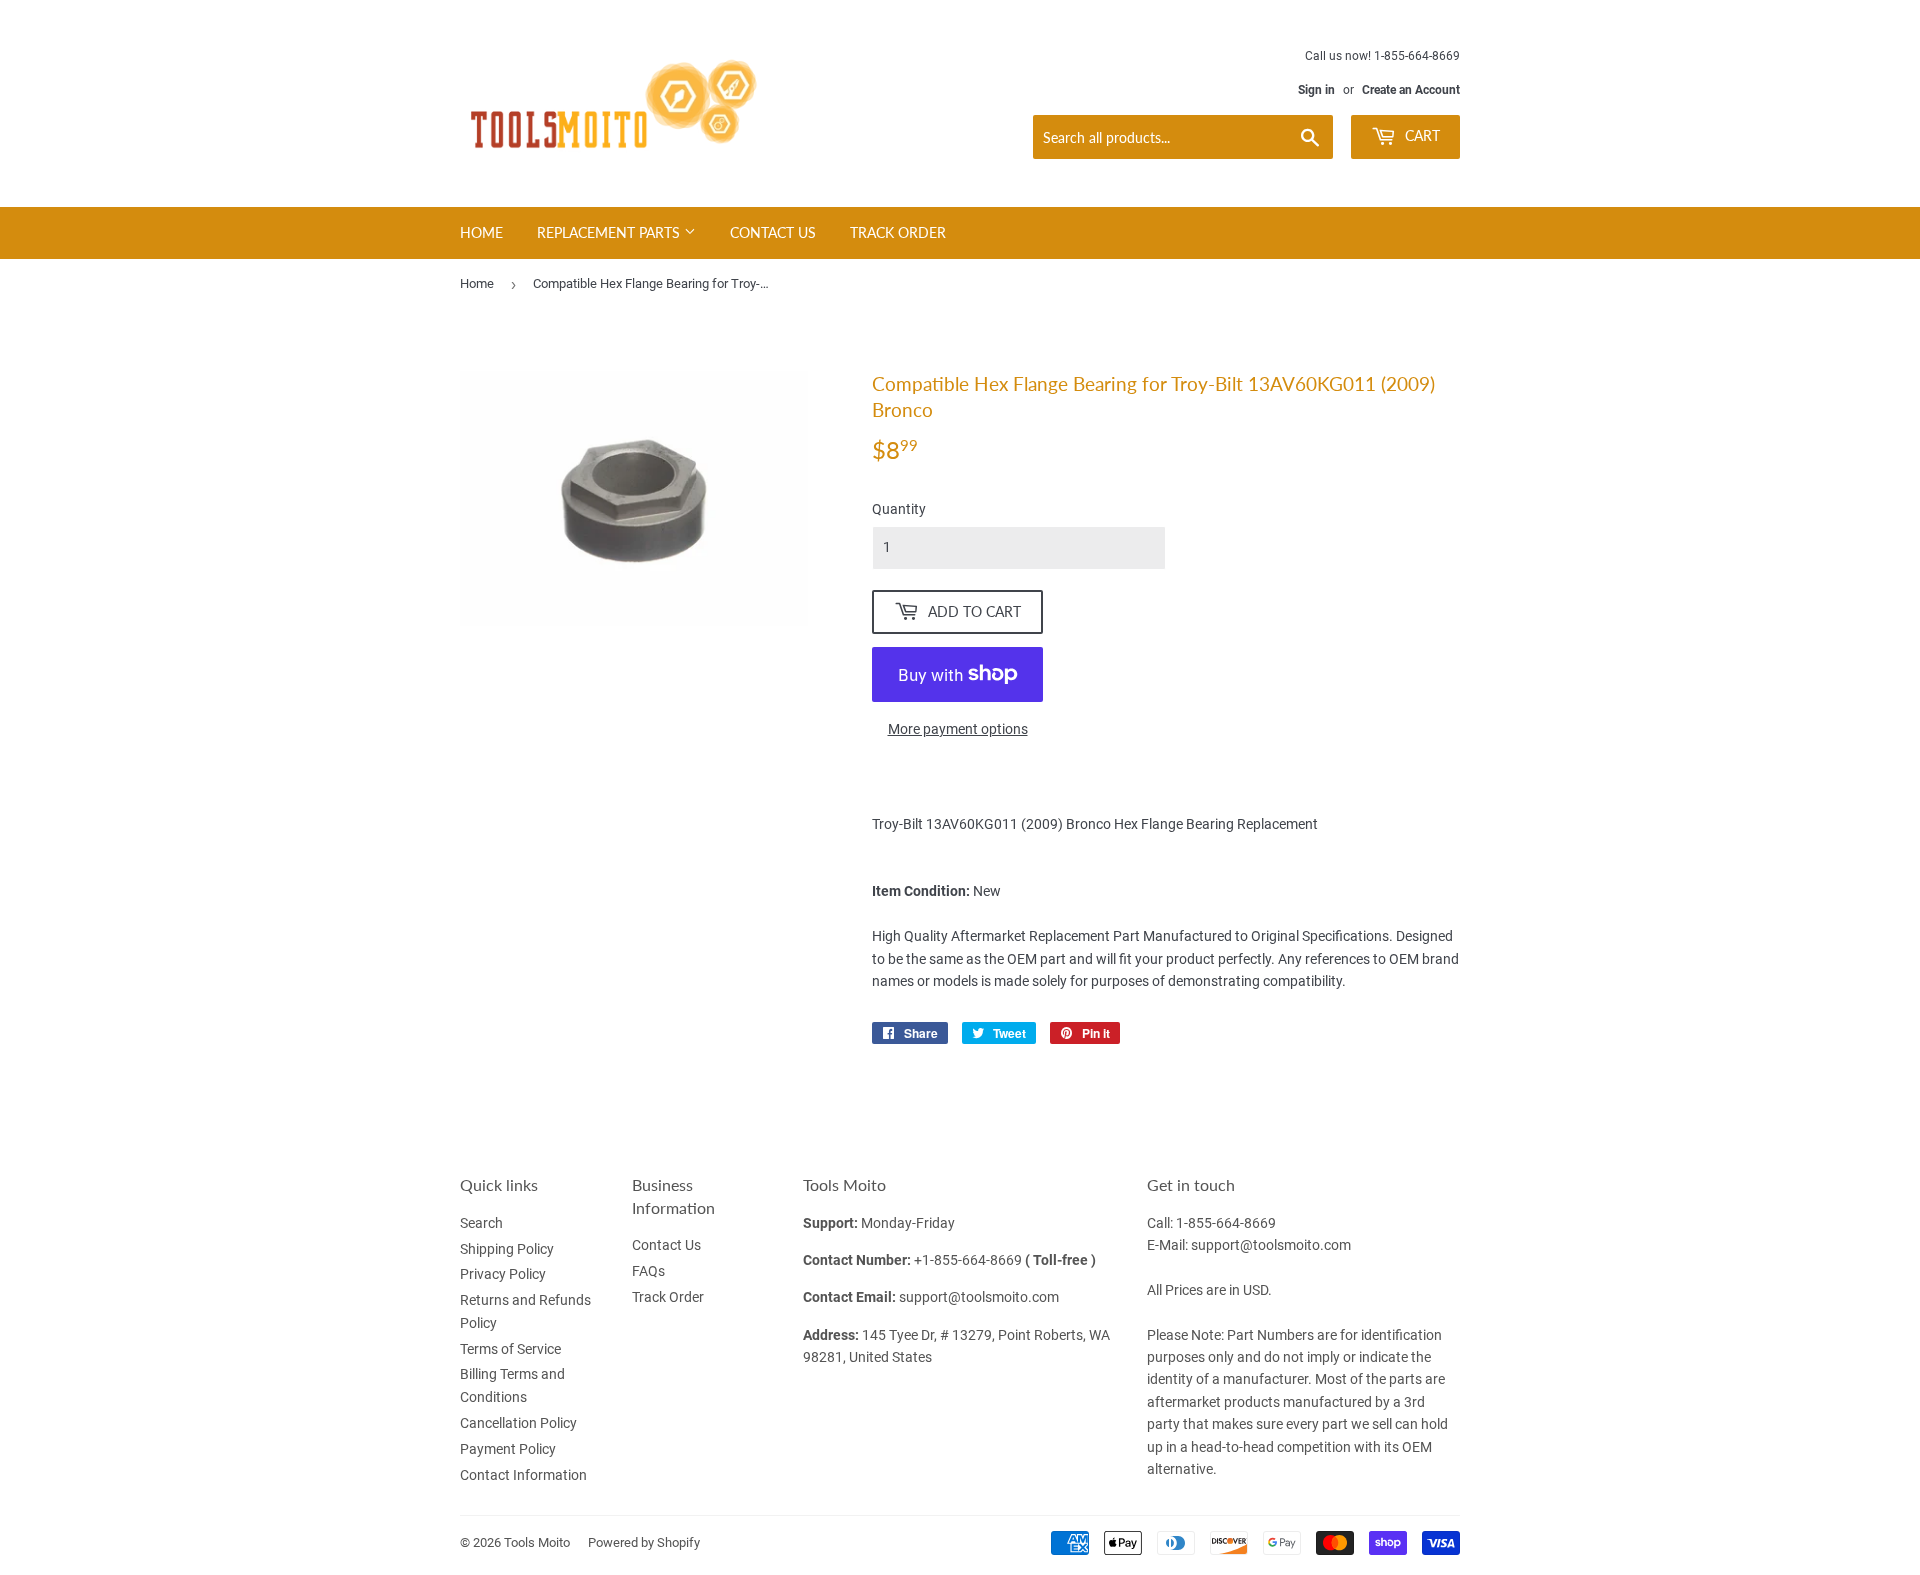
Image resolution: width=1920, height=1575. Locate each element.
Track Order (898, 232)
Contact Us (773, 232)
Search (481, 1223)
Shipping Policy (507, 1249)
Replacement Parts (610, 232)
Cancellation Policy (518, 1423)
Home (481, 232)
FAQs (648, 1271)
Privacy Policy (503, 1274)
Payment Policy (508, 1449)
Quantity (899, 509)
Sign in (1316, 90)
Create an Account (1411, 90)
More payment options (958, 729)
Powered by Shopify (644, 1542)
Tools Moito (537, 1542)
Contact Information (523, 1475)
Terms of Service (510, 1349)
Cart (1420, 135)
